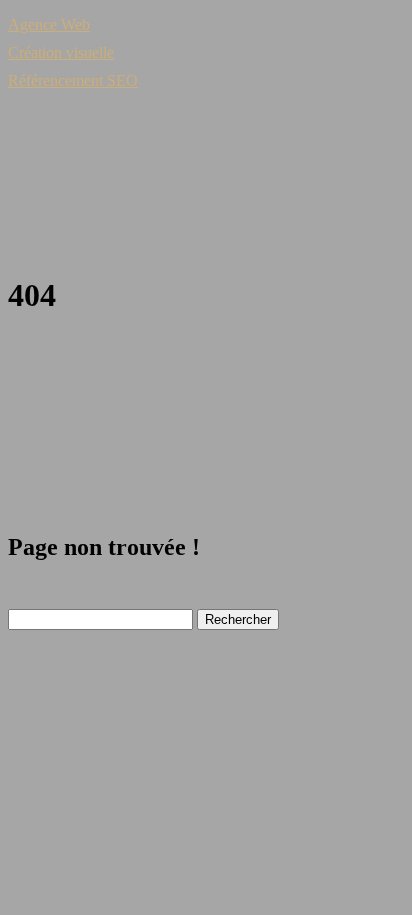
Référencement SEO (73, 80)
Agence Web (49, 24)
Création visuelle (61, 52)
